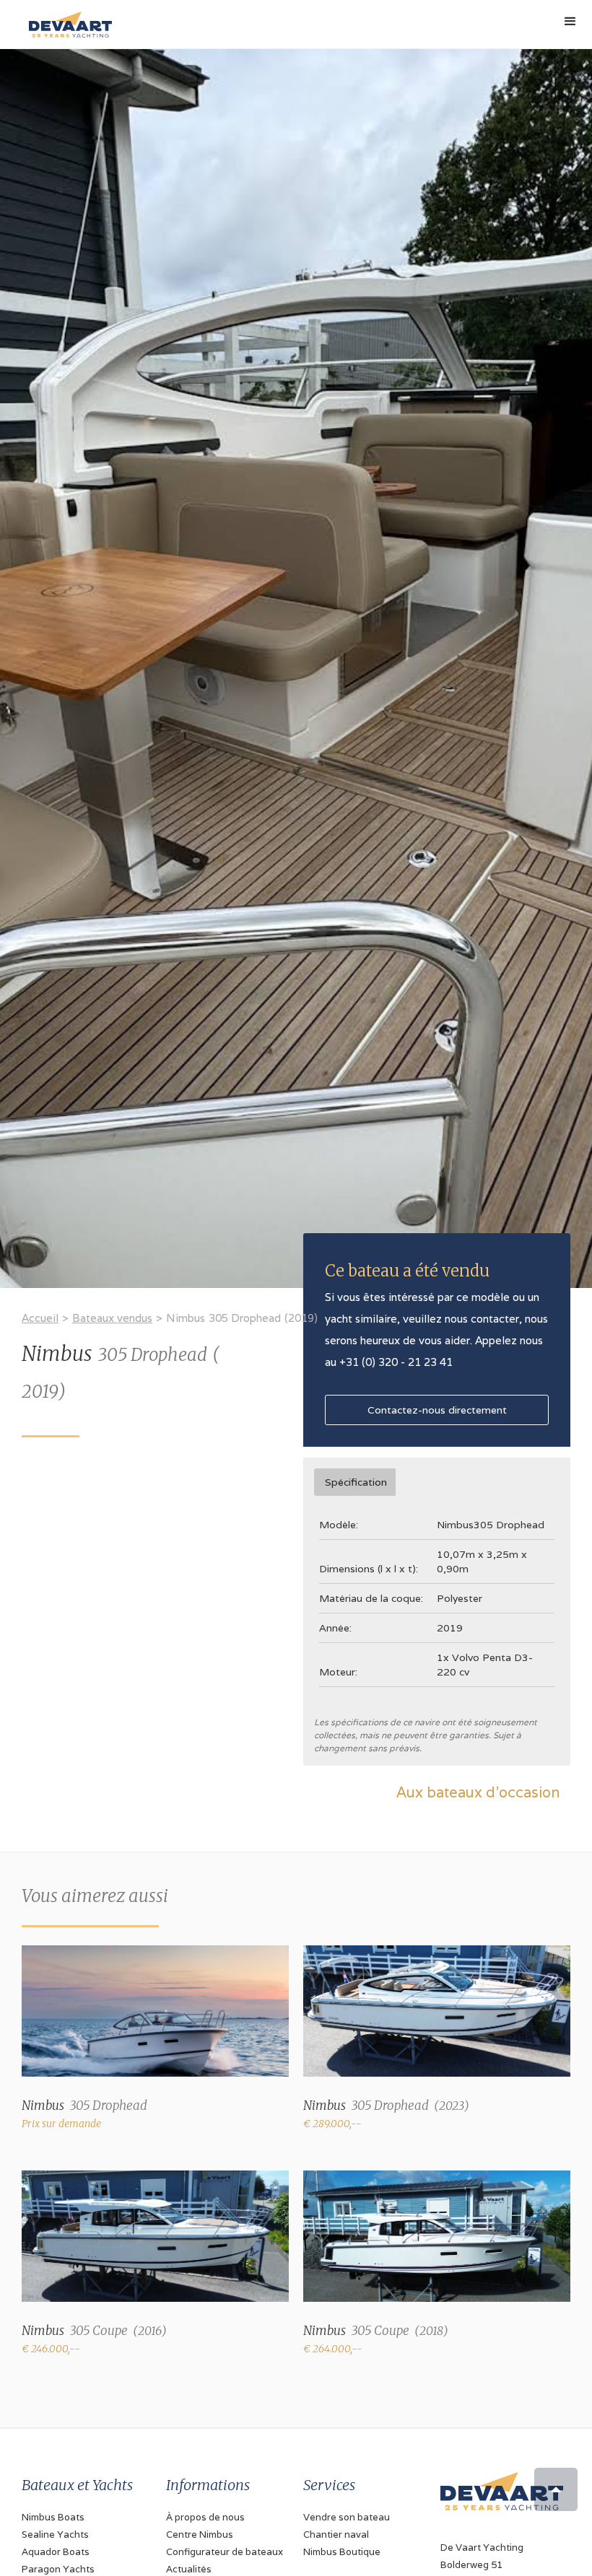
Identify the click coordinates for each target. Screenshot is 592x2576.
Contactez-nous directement (437, 1410)
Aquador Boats (56, 2552)
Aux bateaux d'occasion (478, 1792)
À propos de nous (205, 2517)
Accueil (40, 1318)
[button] (570, 22)
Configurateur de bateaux (225, 2552)
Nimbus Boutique (342, 2552)
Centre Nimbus (200, 2535)
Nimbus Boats (53, 2517)
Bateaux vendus (112, 1318)
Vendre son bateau (347, 2517)
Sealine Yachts (55, 2535)
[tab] (355, 1482)
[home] (67, 19)
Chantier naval (336, 2535)
